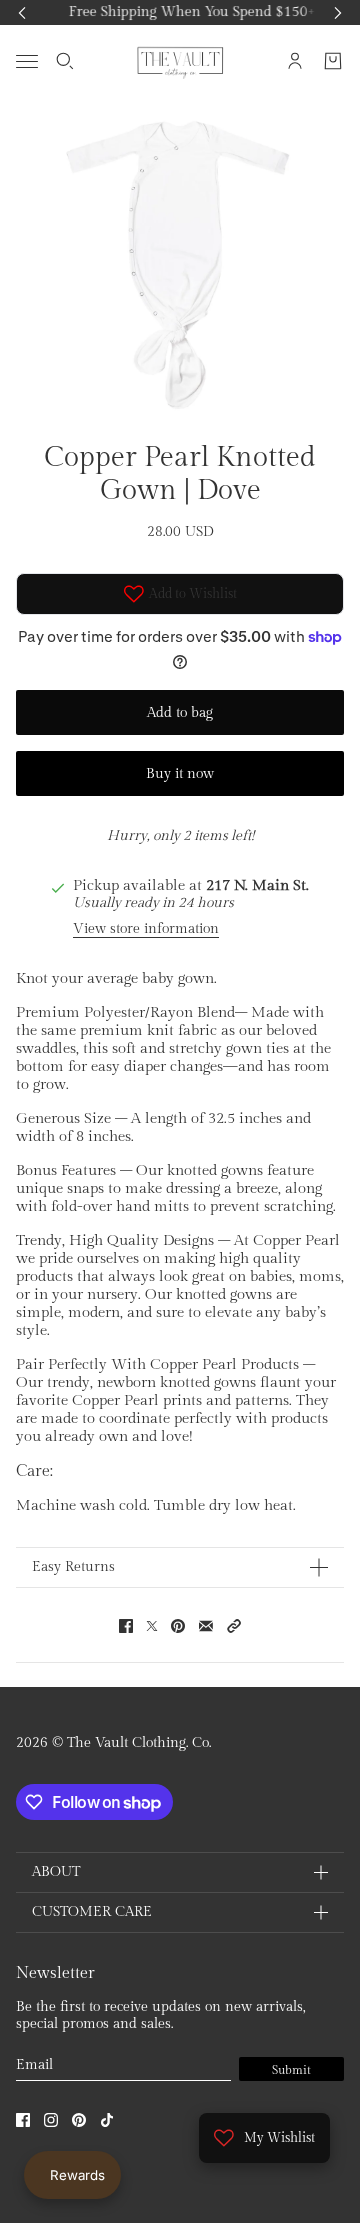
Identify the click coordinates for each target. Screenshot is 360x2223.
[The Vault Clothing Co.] (180, 61)
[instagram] (51, 2120)
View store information (146, 929)
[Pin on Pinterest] (178, 1626)
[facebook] (23, 2120)
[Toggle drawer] (27, 60)
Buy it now (180, 774)
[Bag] (333, 61)
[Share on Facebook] (126, 1626)
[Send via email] (206, 1626)
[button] (234, 1626)
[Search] (65, 61)
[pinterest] (79, 2120)
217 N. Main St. (257, 885)
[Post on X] (152, 1626)
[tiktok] (107, 2120)
